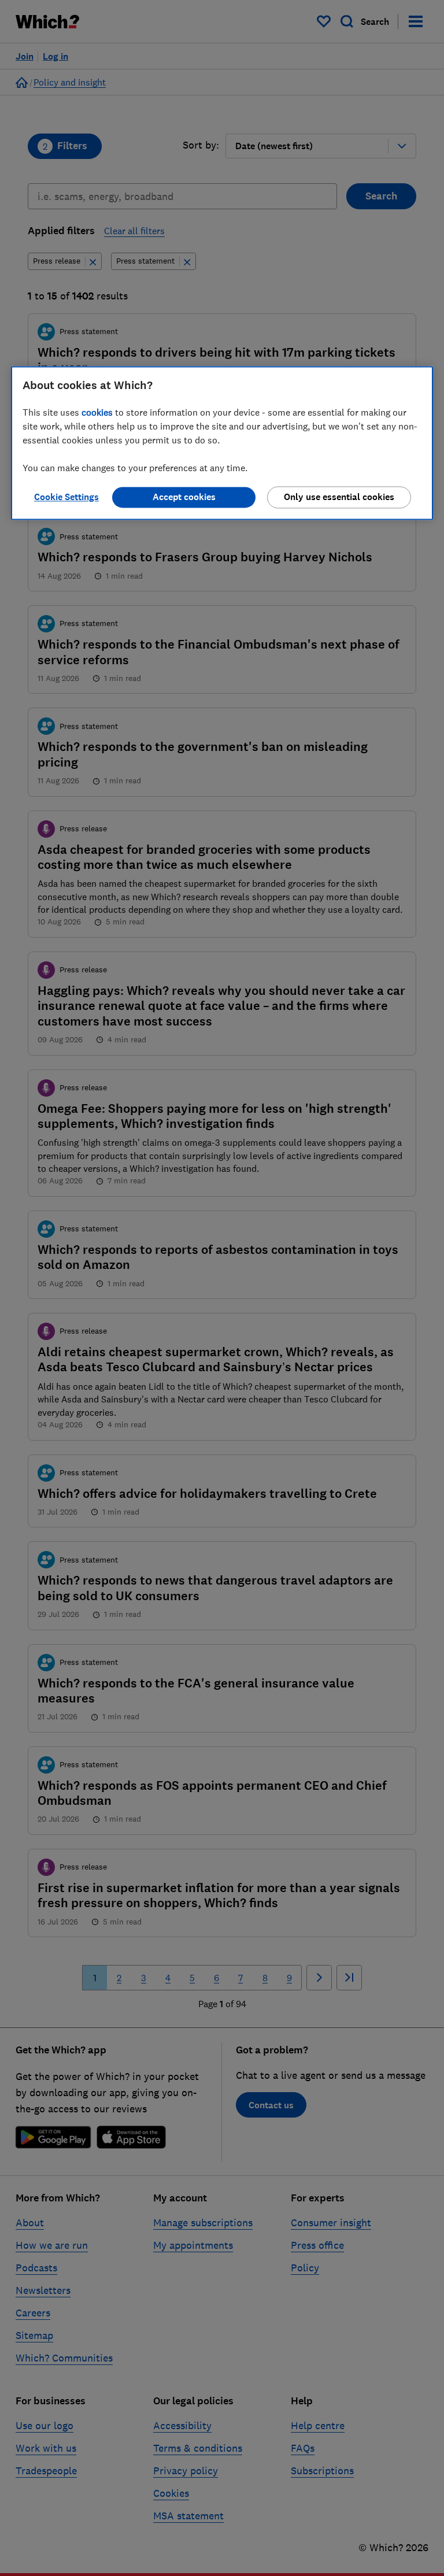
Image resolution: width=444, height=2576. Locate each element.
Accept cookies (184, 497)
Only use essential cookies (339, 497)
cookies (97, 413)
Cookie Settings (66, 497)
